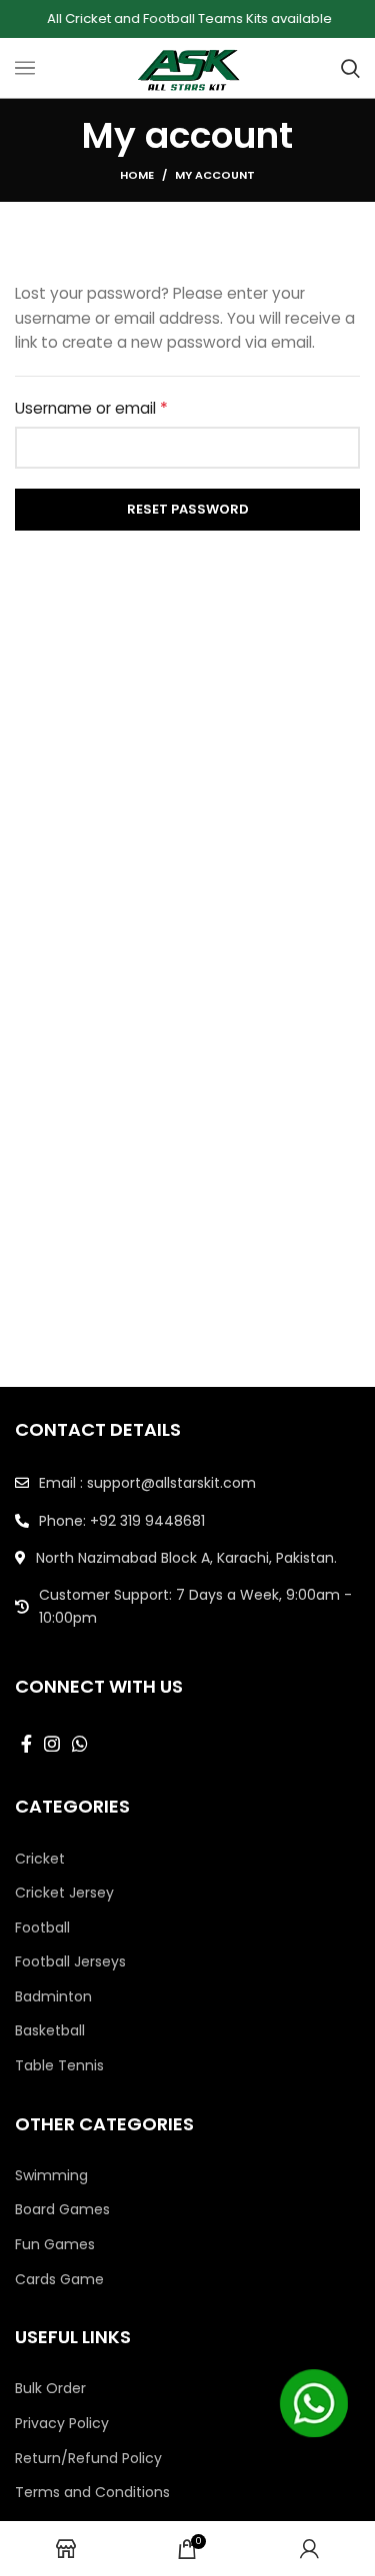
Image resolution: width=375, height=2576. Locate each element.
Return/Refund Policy (88, 2459)
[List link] (187, 1483)
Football (42, 1928)
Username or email (124, 408)
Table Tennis (59, 2066)
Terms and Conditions (92, 2493)
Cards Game (59, 2280)
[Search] (350, 68)
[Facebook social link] (26, 1744)
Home (137, 175)
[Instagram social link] (52, 1744)
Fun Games (55, 2245)
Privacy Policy (62, 2424)
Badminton (53, 1997)
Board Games (62, 2210)
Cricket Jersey (64, 1893)
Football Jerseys (70, 1962)
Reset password (188, 509)
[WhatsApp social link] (80, 1744)
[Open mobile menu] (25, 68)
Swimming (51, 2176)
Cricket (40, 1859)
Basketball (50, 2031)
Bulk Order (50, 2389)
